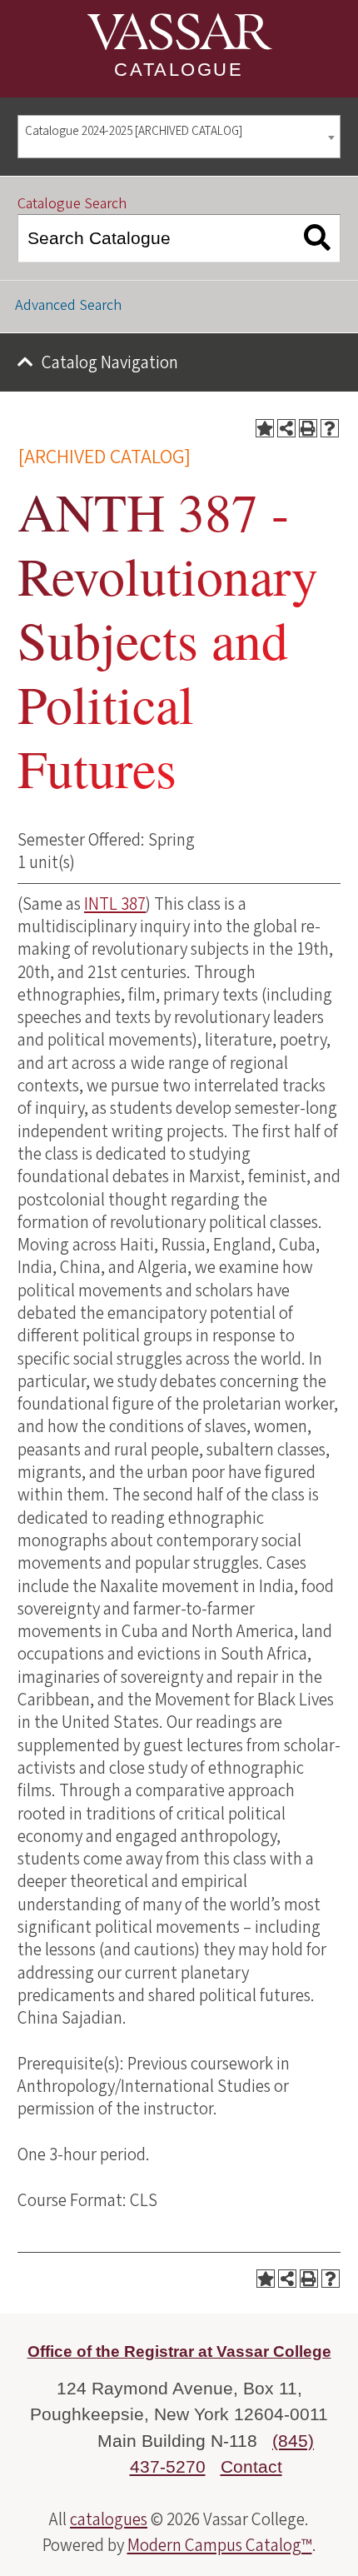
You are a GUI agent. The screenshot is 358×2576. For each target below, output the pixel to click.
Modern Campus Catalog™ (220, 2545)
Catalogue (179, 70)
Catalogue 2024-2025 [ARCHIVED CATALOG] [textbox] (134, 131)
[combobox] (179, 137)
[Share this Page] (286, 428)
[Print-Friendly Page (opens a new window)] (308, 428)
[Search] (318, 238)
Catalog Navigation (110, 362)
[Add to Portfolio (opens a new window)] (265, 428)
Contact (251, 2466)
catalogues (109, 2519)
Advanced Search (68, 305)
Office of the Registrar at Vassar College (179, 2351)
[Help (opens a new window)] (330, 428)
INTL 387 (115, 904)
